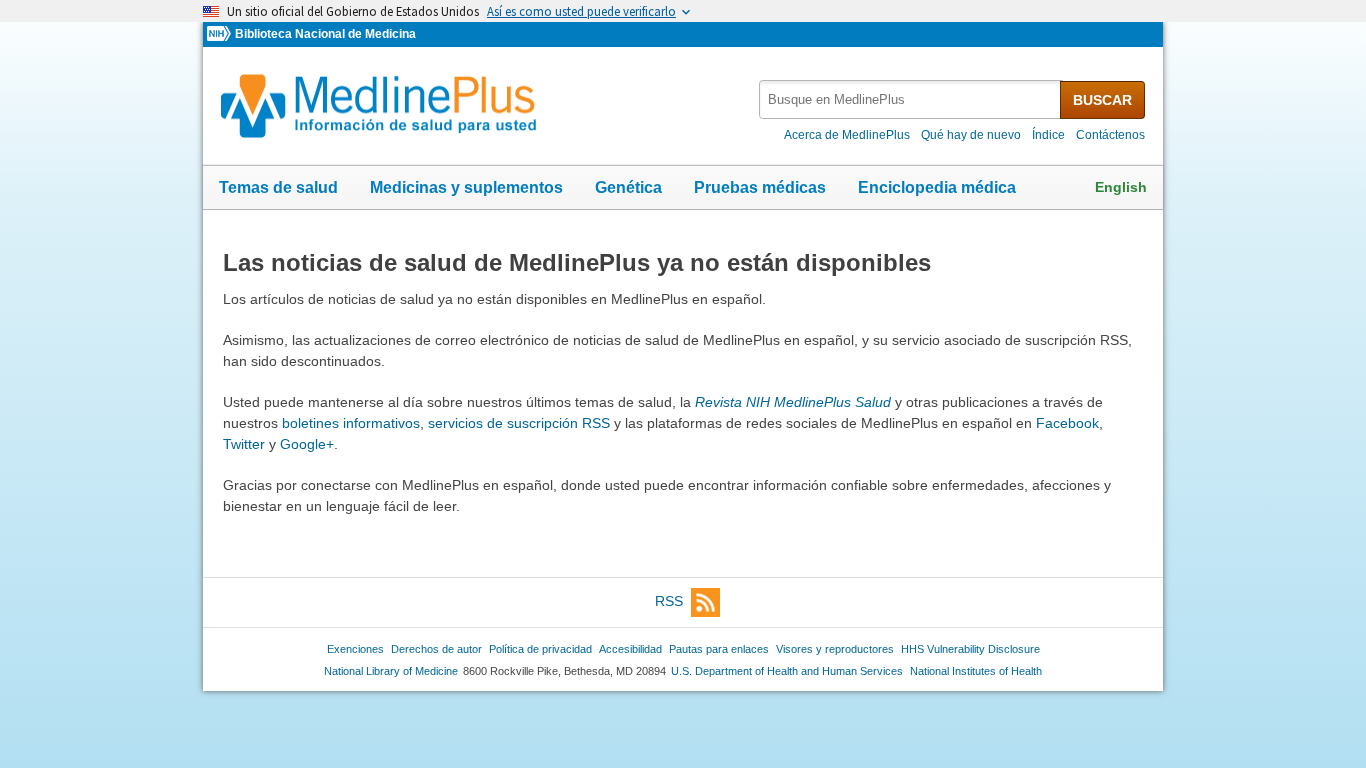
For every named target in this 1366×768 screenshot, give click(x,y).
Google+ (307, 444)
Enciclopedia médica (937, 187)
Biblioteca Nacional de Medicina (325, 34)
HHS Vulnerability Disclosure (970, 649)
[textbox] (911, 99)
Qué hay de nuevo (971, 135)
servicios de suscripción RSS (519, 423)
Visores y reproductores (835, 649)
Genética (628, 187)
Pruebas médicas (760, 187)
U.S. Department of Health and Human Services (787, 671)
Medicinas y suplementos (466, 187)
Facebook (1067, 423)
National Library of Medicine (391, 671)
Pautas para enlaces (719, 649)
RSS (669, 601)
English (1121, 187)
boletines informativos (351, 423)
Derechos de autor (436, 649)
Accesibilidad (630, 649)
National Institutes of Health (976, 671)
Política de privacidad (540, 649)
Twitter (244, 444)
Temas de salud (278, 187)
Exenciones (355, 649)
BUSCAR (1102, 100)
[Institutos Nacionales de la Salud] (221, 34)
